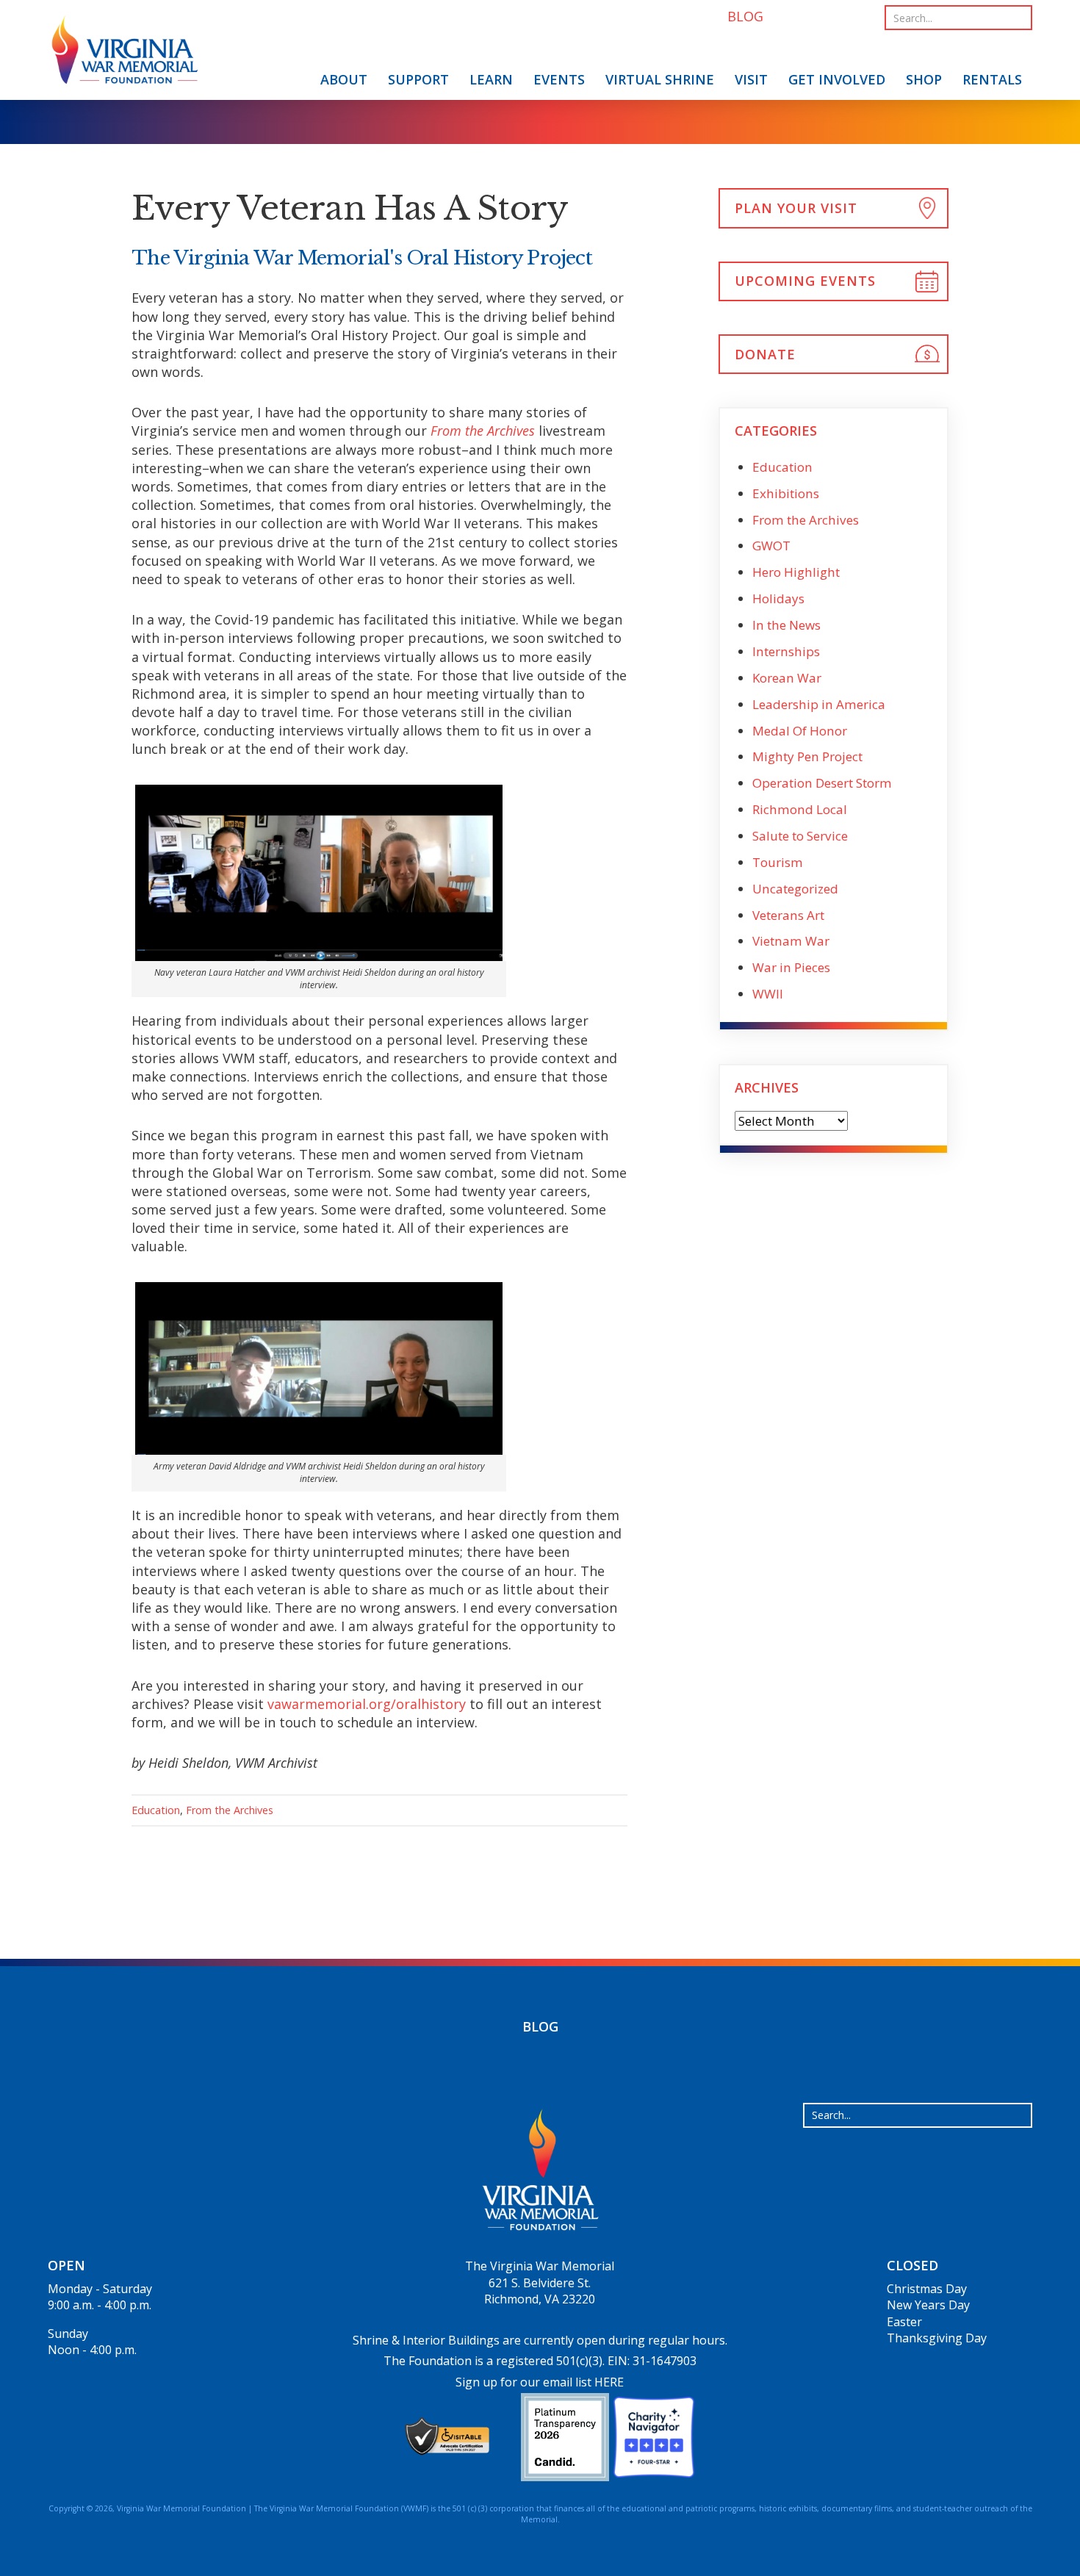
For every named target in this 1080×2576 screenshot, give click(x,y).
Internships (786, 651)
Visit (751, 79)
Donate (765, 354)
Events (559, 79)
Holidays (778, 598)
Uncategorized (795, 889)
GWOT (771, 546)
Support (418, 79)
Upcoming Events (805, 281)
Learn (491, 79)
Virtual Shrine (660, 79)
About (344, 79)
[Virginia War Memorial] (125, 53)
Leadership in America (819, 704)
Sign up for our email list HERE (540, 2382)
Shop (924, 79)
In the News (786, 625)
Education (156, 1810)
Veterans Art (788, 915)
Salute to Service (800, 836)
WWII (768, 994)
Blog (540, 2026)
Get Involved (837, 79)
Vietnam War (791, 941)
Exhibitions (786, 493)
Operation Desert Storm (822, 783)
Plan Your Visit (796, 208)
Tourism (778, 862)
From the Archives (230, 1810)
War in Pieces (791, 967)
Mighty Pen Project (807, 756)
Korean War (787, 678)
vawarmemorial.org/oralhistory (367, 1704)
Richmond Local (800, 809)
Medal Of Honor (800, 731)
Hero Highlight (796, 572)
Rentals (992, 79)
